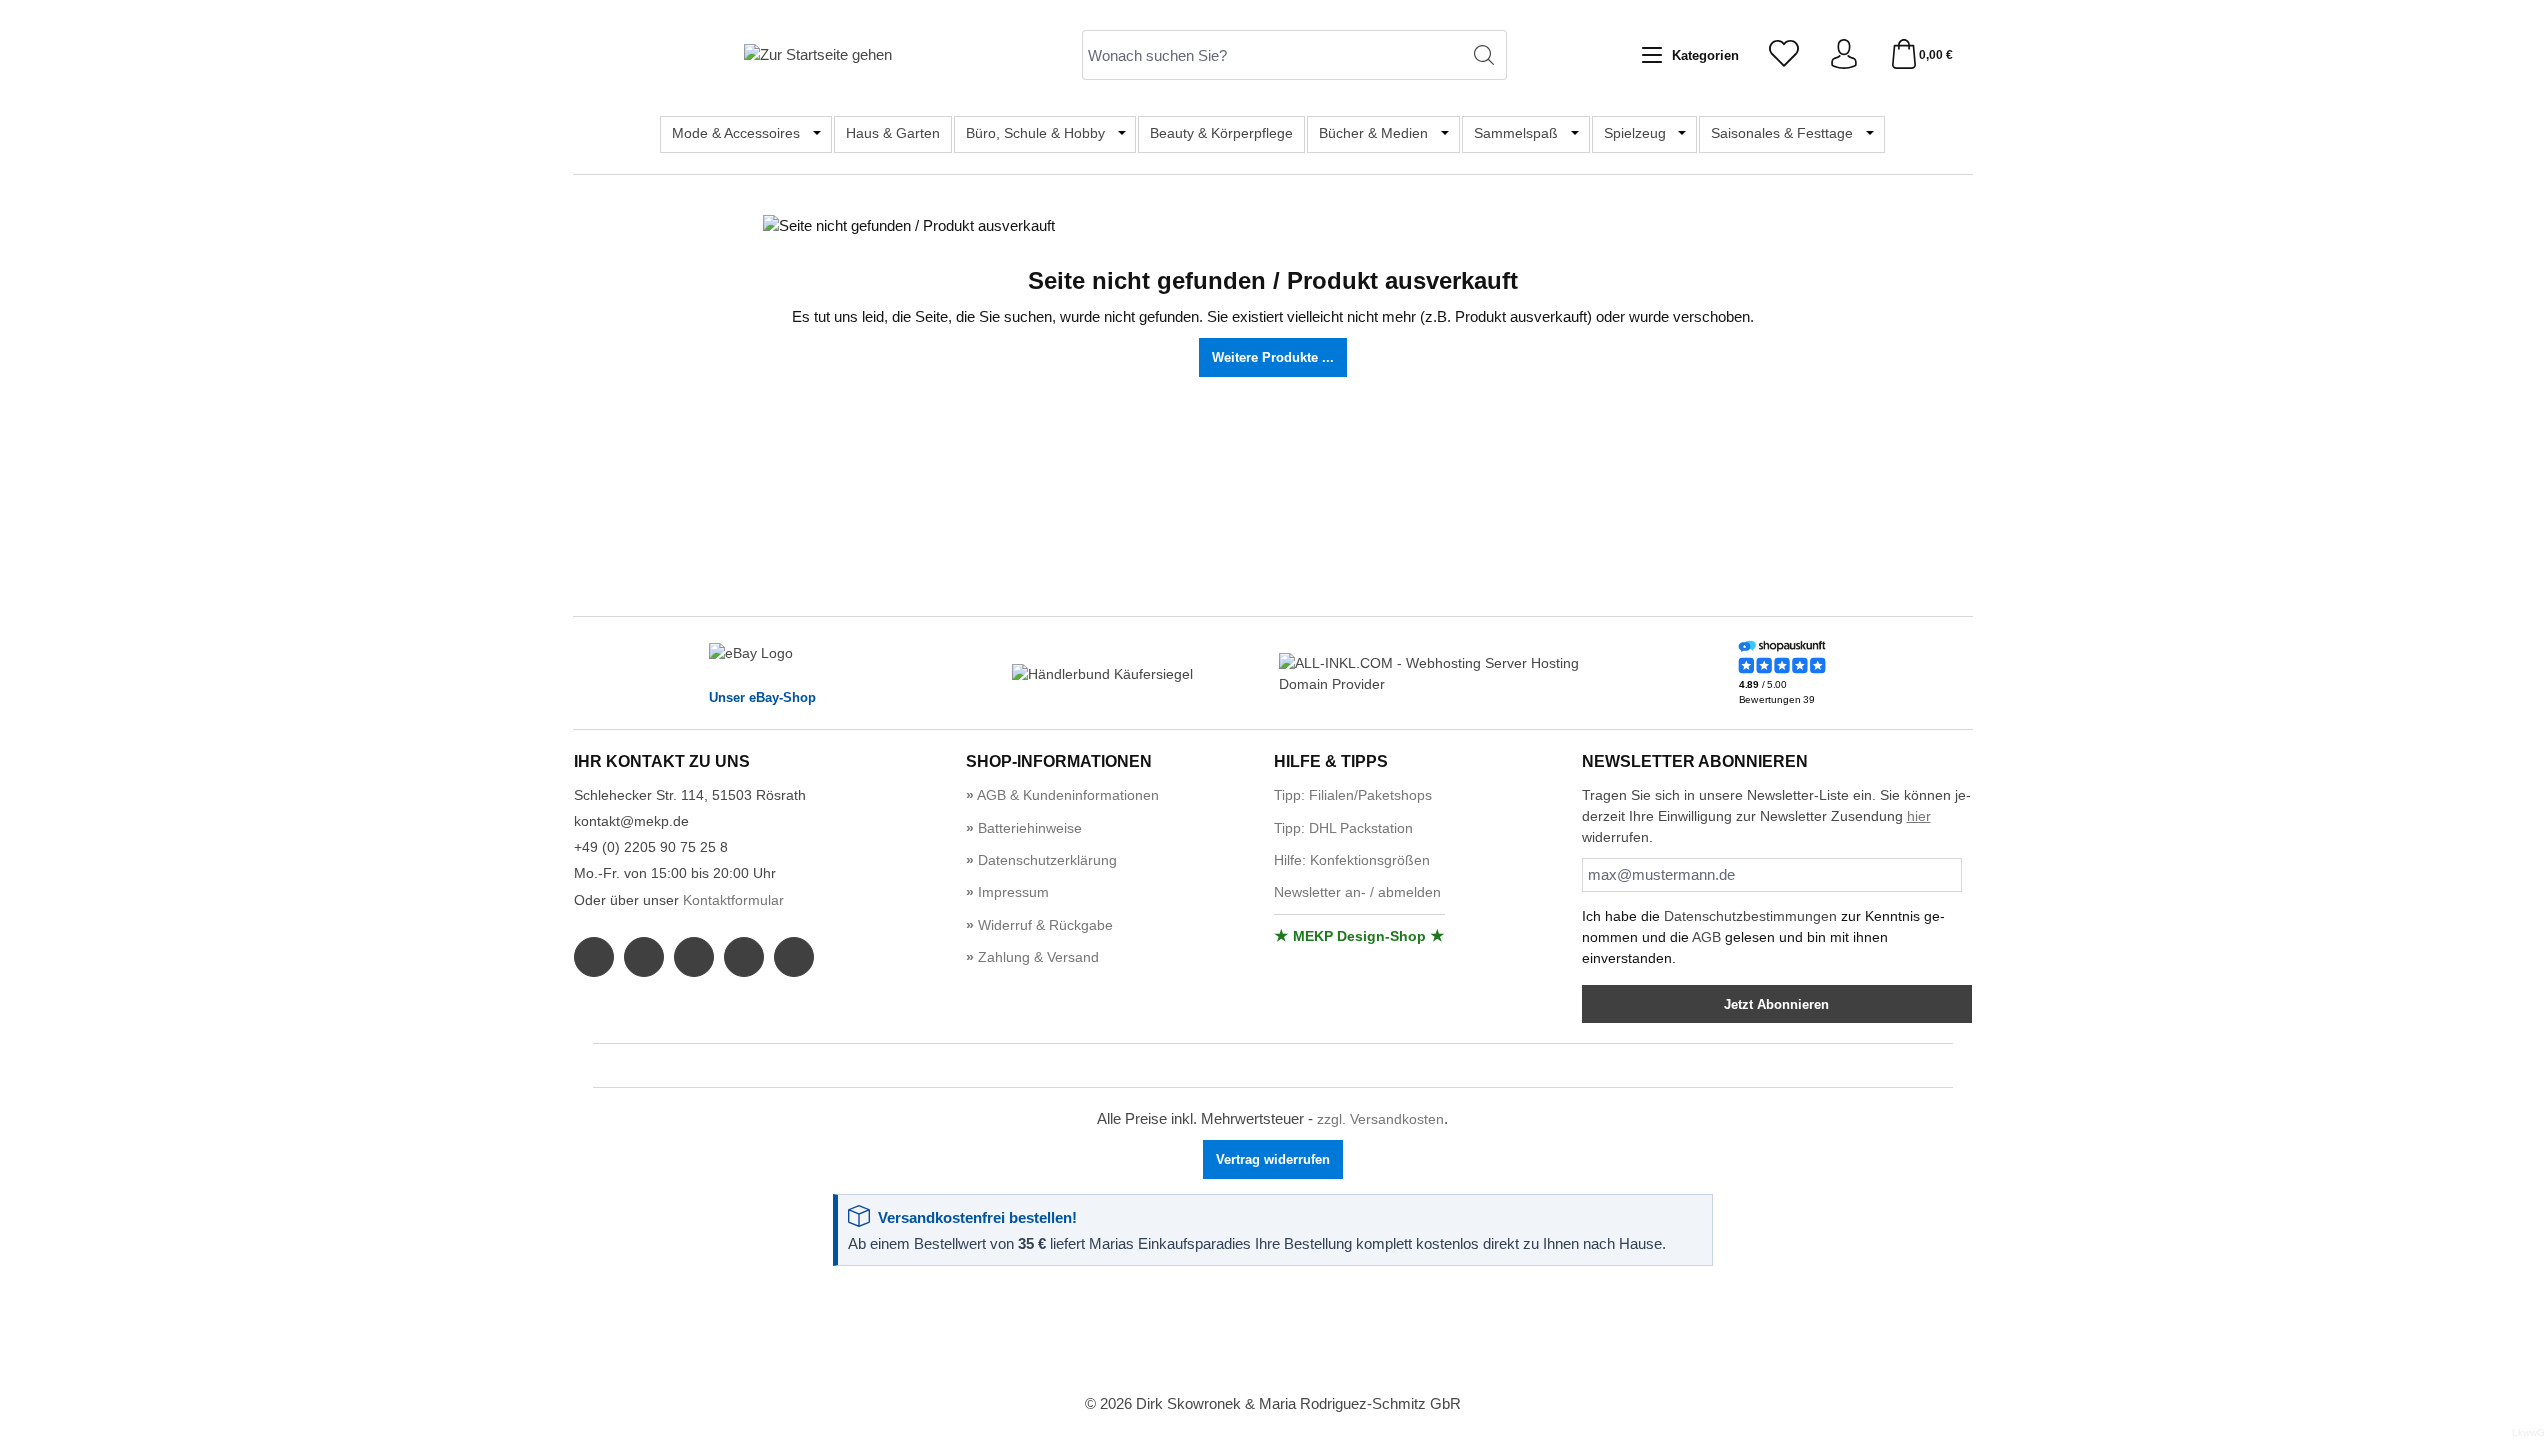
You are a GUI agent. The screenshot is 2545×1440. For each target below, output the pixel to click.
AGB (1706, 937)
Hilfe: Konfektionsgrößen (1352, 860)
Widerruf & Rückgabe (1043, 925)
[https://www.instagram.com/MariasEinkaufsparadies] (644, 957)
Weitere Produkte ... (1273, 357)
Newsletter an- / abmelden (1357, 892)
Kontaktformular (733, 900)
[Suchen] (1484, 55)
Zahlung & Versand (1036, 957)
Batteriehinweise (1028, 828)
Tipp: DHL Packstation (1343, 828)
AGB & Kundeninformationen (1066, 795)
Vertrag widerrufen (1273, 1159)
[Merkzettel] (1784, 55)
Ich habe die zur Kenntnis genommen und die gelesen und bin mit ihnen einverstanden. (1763, 937)
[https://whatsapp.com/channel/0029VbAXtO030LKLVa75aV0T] (694, 957)
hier (1919, 816)
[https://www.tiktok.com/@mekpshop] (794, 957)
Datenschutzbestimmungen (1750, 916)
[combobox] (1272, 55)
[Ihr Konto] (1844, 55)
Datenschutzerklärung (1045, 860)
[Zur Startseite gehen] (818, 54)
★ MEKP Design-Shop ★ (1359, 936)
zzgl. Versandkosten (1380, 1119)
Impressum (1011, 892)
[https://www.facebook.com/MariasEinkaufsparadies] (594, 957)
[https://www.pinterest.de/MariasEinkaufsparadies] (744, 957)
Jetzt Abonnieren (1776, 1004)
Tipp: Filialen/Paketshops (1353, 795)
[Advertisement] (1273, 1331)
